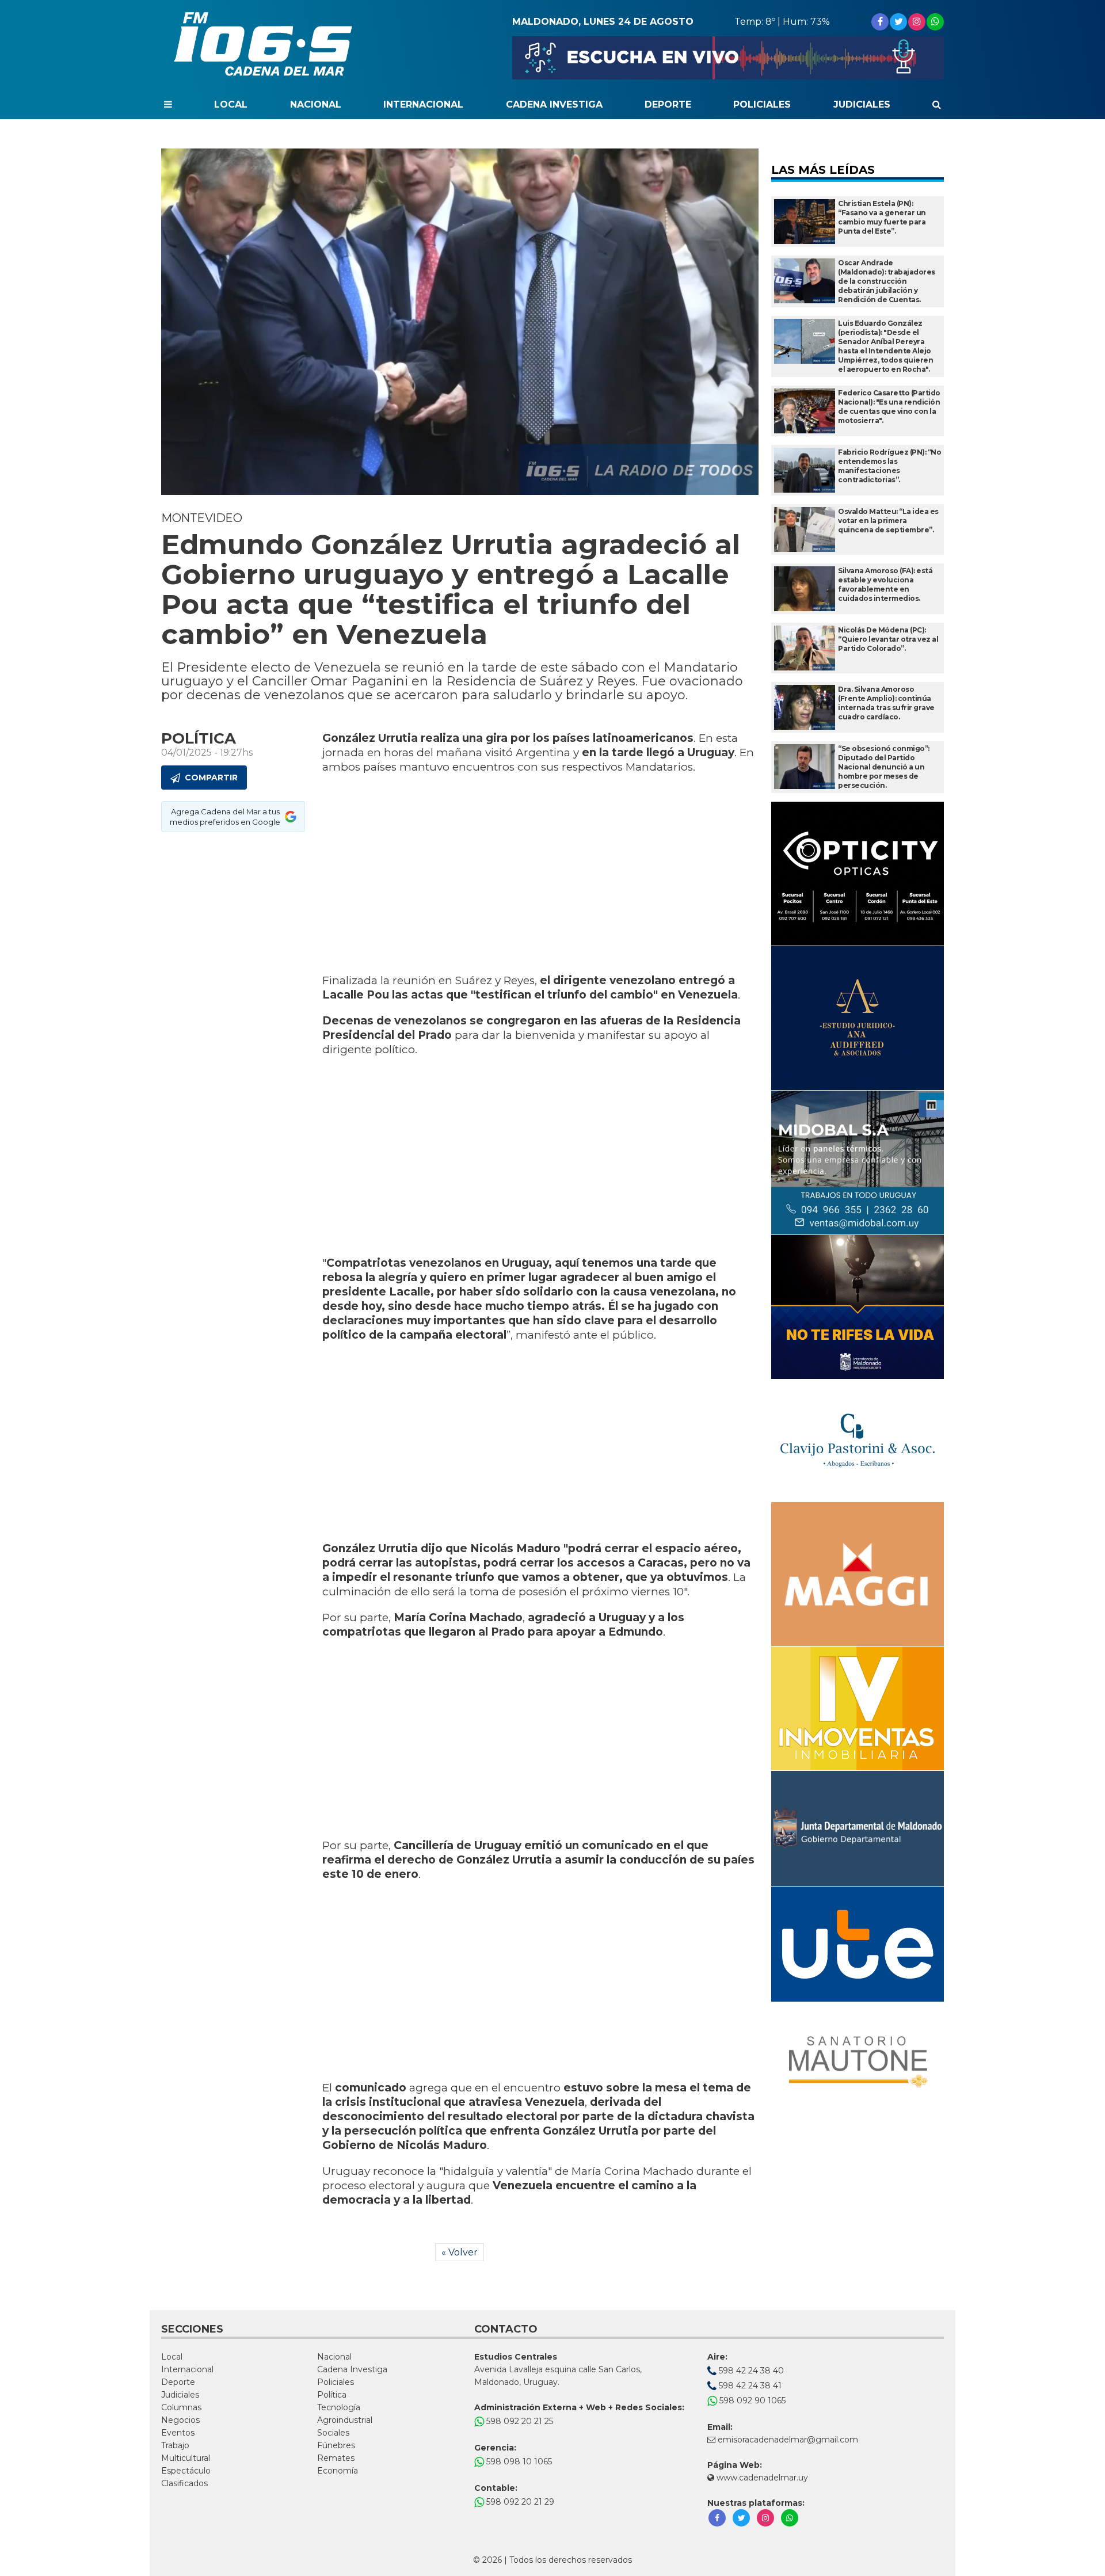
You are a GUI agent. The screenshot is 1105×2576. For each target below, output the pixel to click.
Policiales (762, 104)
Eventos (178, 2433)
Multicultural (186, 2458)
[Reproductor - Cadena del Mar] (728, 58)
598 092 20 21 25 (519, 2421)
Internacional (423, 104)
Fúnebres (336, 2445)
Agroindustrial (345, 2420)
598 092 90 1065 (751, 2400)
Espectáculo (186, 2471)
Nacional (316, 104)
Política (332, 2395)
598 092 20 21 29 (519, 2502)
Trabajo (175, 2445)
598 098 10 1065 (518, 2461)
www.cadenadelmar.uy (761, 2478)
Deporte (668, 104)
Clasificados (184, 2483)
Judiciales (862, 104)
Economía (338, 2471)
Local (231, 104)
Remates (336, 2458)
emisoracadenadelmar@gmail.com (788, 2440)
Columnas (181, 2407)
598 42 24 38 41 (749, 2386)
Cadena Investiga (554, 104)
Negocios (180, 2420)
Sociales (333, 2433)
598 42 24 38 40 (750, 2371)
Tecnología (339, 2407)
